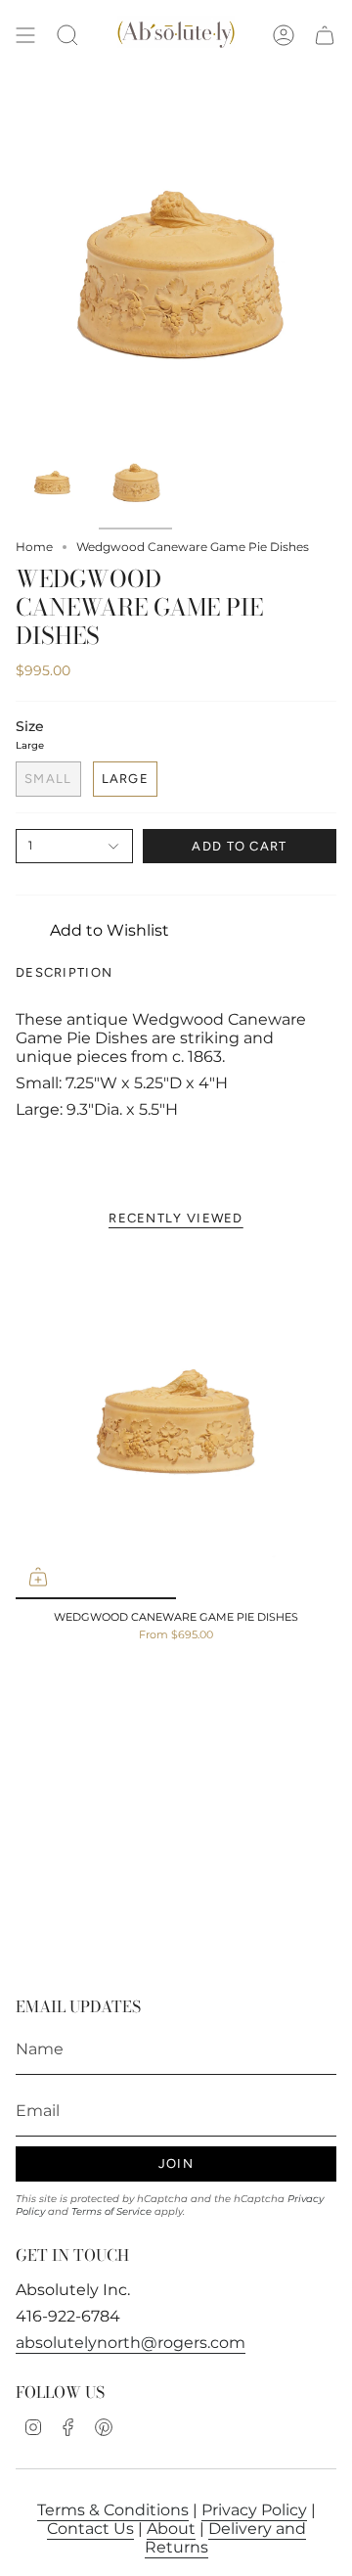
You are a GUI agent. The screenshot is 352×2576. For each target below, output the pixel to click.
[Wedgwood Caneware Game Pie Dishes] (176, 1423)
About (171, 2529)
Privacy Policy (254, 2510)
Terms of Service (111, 2211)
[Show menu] (25, 36)
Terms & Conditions (113, 2510)
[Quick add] (38, 1577)
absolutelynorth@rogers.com (131, 2343)
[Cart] (325, 36)
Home (34, 547)
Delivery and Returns (225, 2538)
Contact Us (90, 2529)
